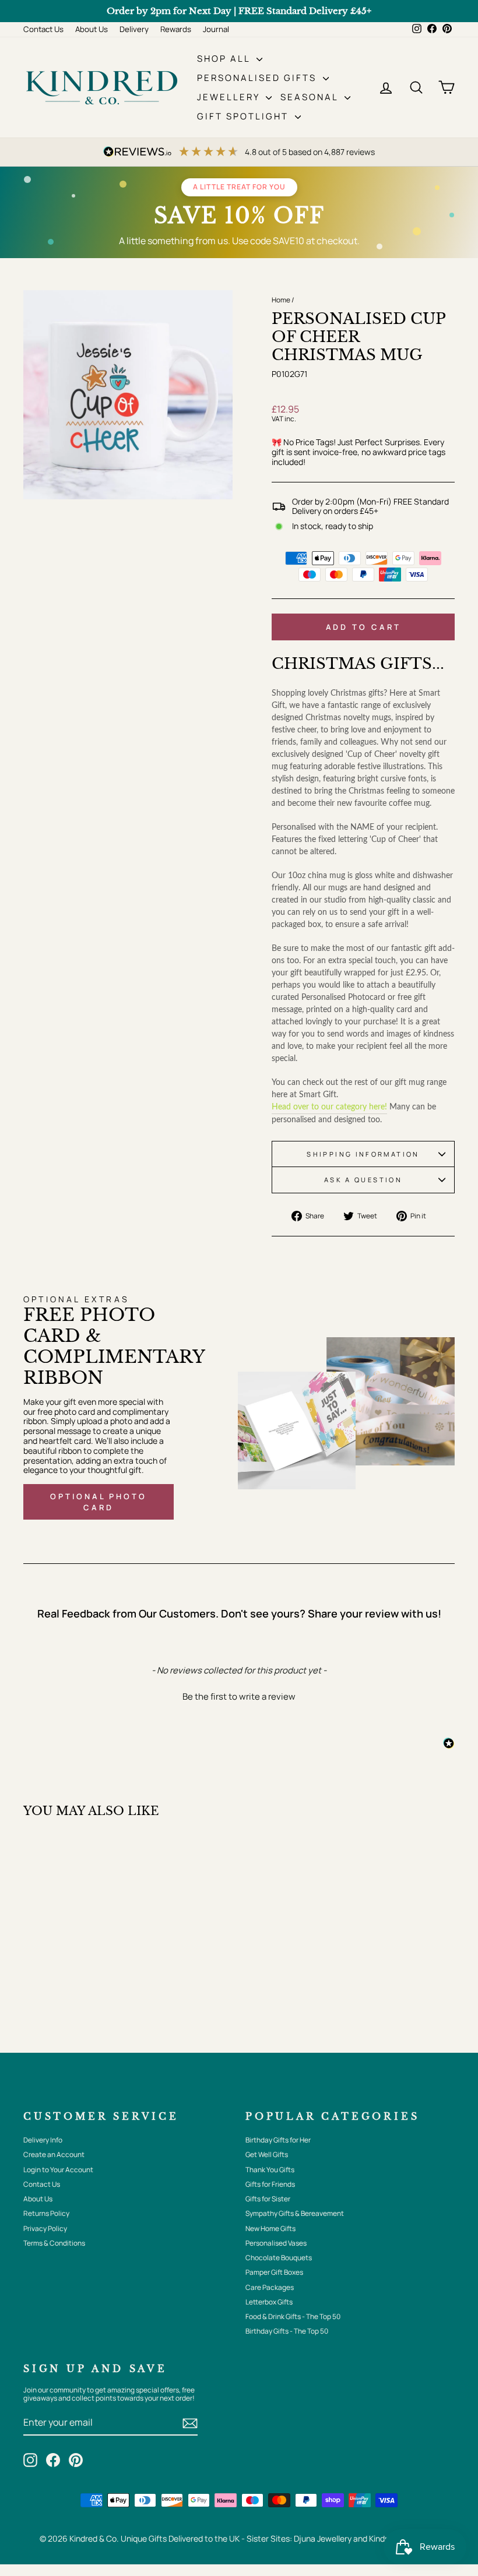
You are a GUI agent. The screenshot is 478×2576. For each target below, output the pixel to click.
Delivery (134, 29)
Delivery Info (43, 2140)
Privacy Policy (45, 2228)
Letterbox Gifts (269, 2302)
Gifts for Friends (270, 2184)
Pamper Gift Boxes (274, 2272)
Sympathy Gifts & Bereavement (295, 2213)
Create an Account (54, 2154)
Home (281, 300)
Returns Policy (46, 2213)
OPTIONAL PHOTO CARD (99, 1502)
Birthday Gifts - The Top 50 (287, 2331)
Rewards (176, 29)
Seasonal (311, 97)
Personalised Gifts (259, 78)
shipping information (363, 1154)
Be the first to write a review (239, 1696)
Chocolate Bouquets (279, 2258)
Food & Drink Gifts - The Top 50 (293, 2316)
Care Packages (270, 2287)
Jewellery (230, 97)
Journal (216, 29)
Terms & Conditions (54, 2243)
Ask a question (363, 1180)
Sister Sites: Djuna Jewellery (300, 2538)
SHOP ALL (225, 59)
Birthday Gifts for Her (278, 2140)
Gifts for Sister (268, 2199)
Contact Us (43, 29)
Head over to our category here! (329, 1107)
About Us (92, 29)
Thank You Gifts (270, 2170)
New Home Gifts (270, 2228)
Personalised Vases (276, 2243)
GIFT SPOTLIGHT (245, 116)
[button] (239, 1695)
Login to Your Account (58, 2170)
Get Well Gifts (267, 2154)
